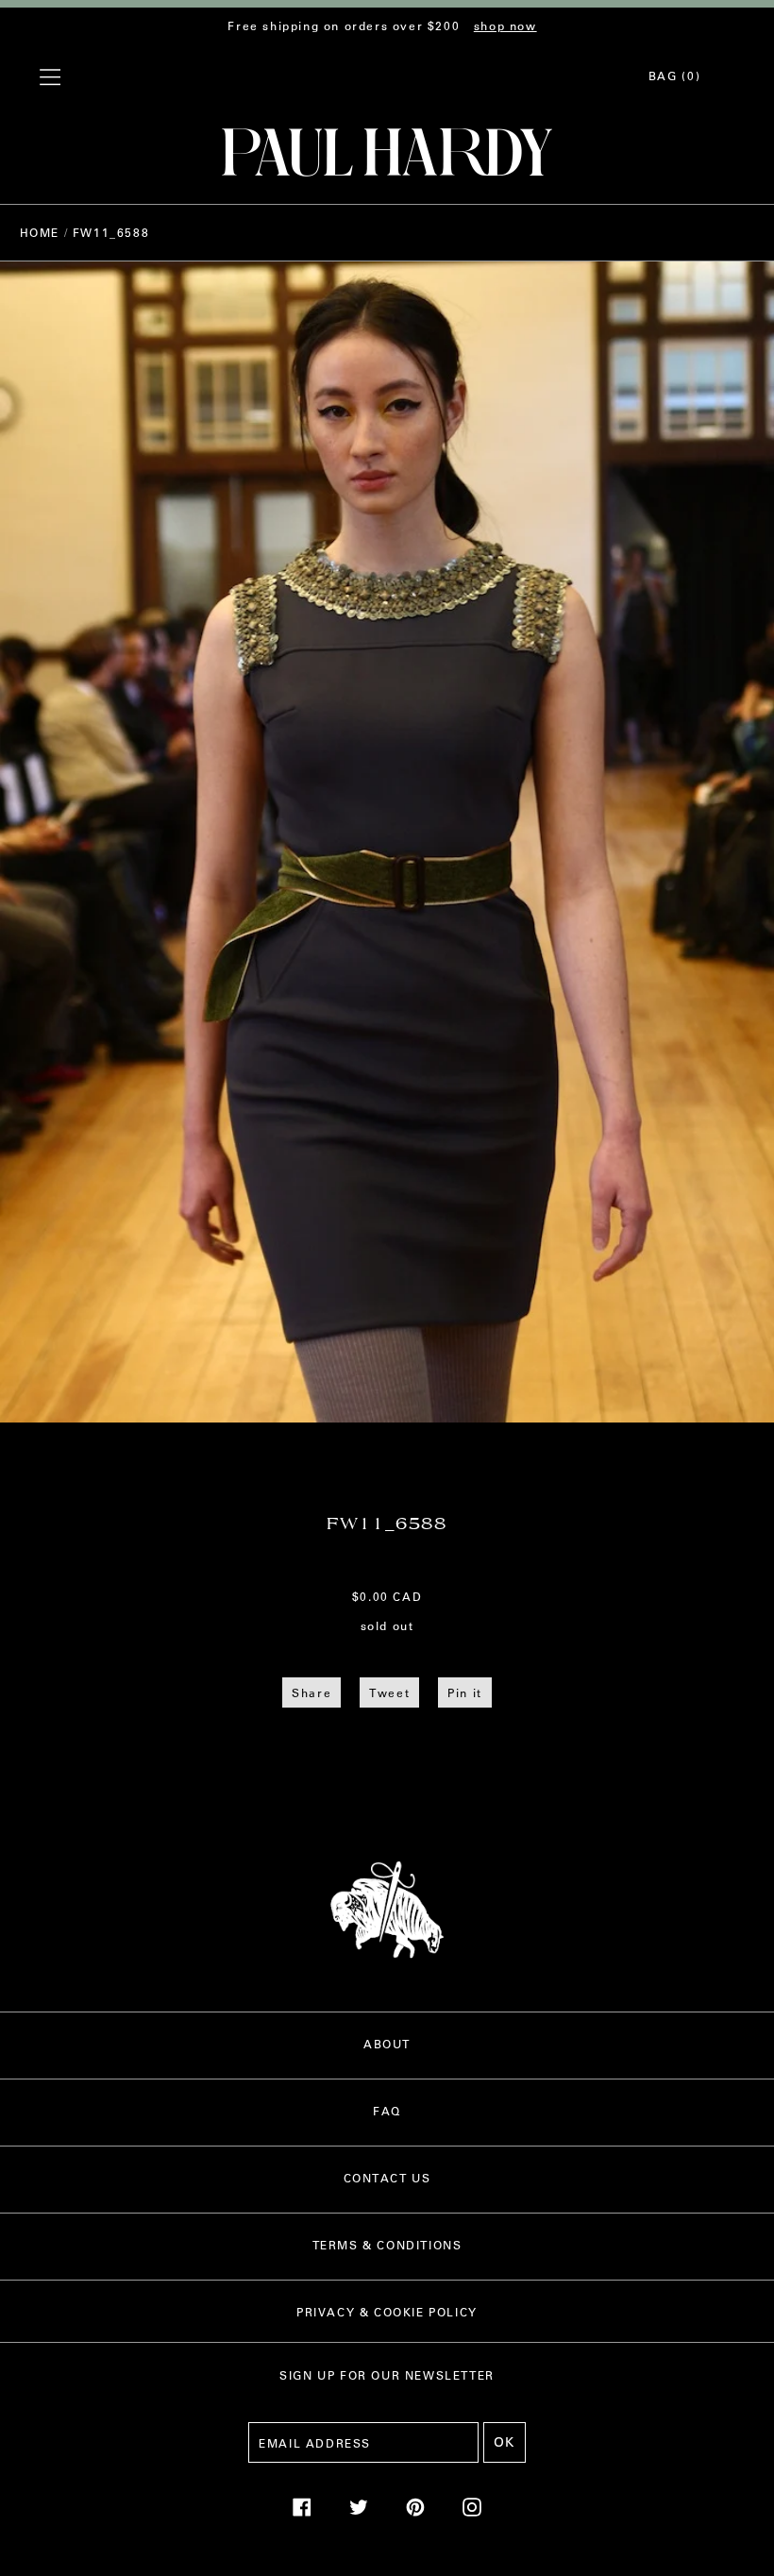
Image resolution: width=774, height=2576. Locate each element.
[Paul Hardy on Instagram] (472, 2512)
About (387, 2044)
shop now (505, 25)
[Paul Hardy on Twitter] (359, 2512)
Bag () (674, 76)
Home (40, 232)
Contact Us (387, 2178)
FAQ (387, 2111)
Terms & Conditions (387, 2245)
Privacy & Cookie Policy (387, 2312)
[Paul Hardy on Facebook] (302, 2512)
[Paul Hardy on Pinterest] (415, 2512)
